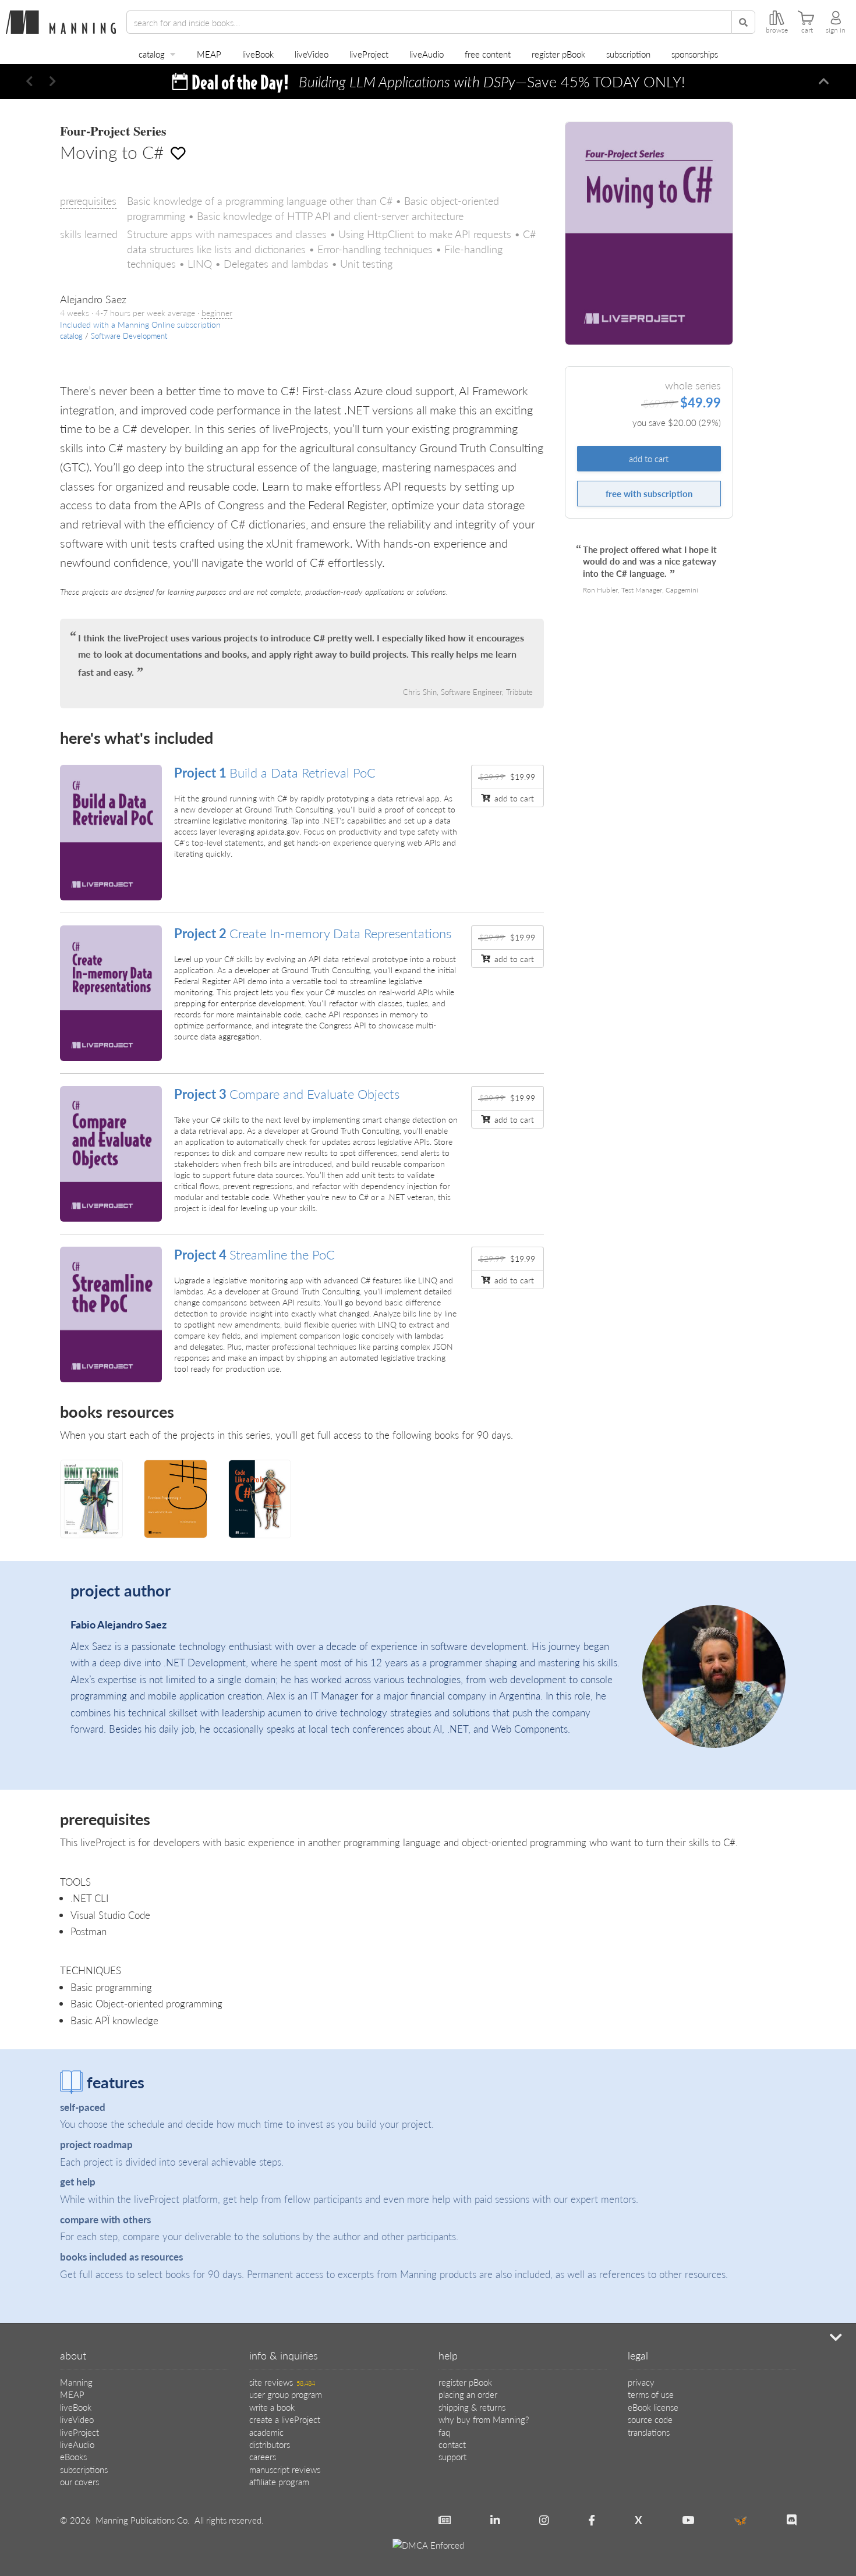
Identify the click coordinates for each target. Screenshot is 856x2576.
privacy (641, 2382)
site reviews (282, 2382)
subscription (628, 54)
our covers (79, 2481)
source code (650, 2419)
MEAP (209, 54)
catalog (152, 54)
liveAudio (427, 54)
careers (263, 2456)
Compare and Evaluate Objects (287, 1094)
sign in (836, 30)
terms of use (651, 2394)
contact (452, 2444)
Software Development (129, 336)
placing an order (468, 2394)
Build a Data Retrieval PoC (275, 772)
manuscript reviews (285, 2469)
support (452, 2456)
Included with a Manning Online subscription (140, 324)
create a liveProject (285, 2419)
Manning (76, 2382)
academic (266, 2432)
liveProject (369, 54)
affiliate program (279, 2481)
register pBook (558, 54)
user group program (286, 2394)
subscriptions (84, 2469)
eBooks (73, 2456)
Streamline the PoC (254, 1254)
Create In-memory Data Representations (313, 933)
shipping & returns (472, 2407)
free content (488, 54)
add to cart (649, 459)
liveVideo (312, 54)
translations (649, 2432)
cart (807, 30)
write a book (272, 2407)
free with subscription (649, 494)
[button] (29, 81)
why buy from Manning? (484, 2419)
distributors (270, 2444)
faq (444, 2432)
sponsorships (695, 54)
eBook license (653, 2407)
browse (777, 30)
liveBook (258, 54)
